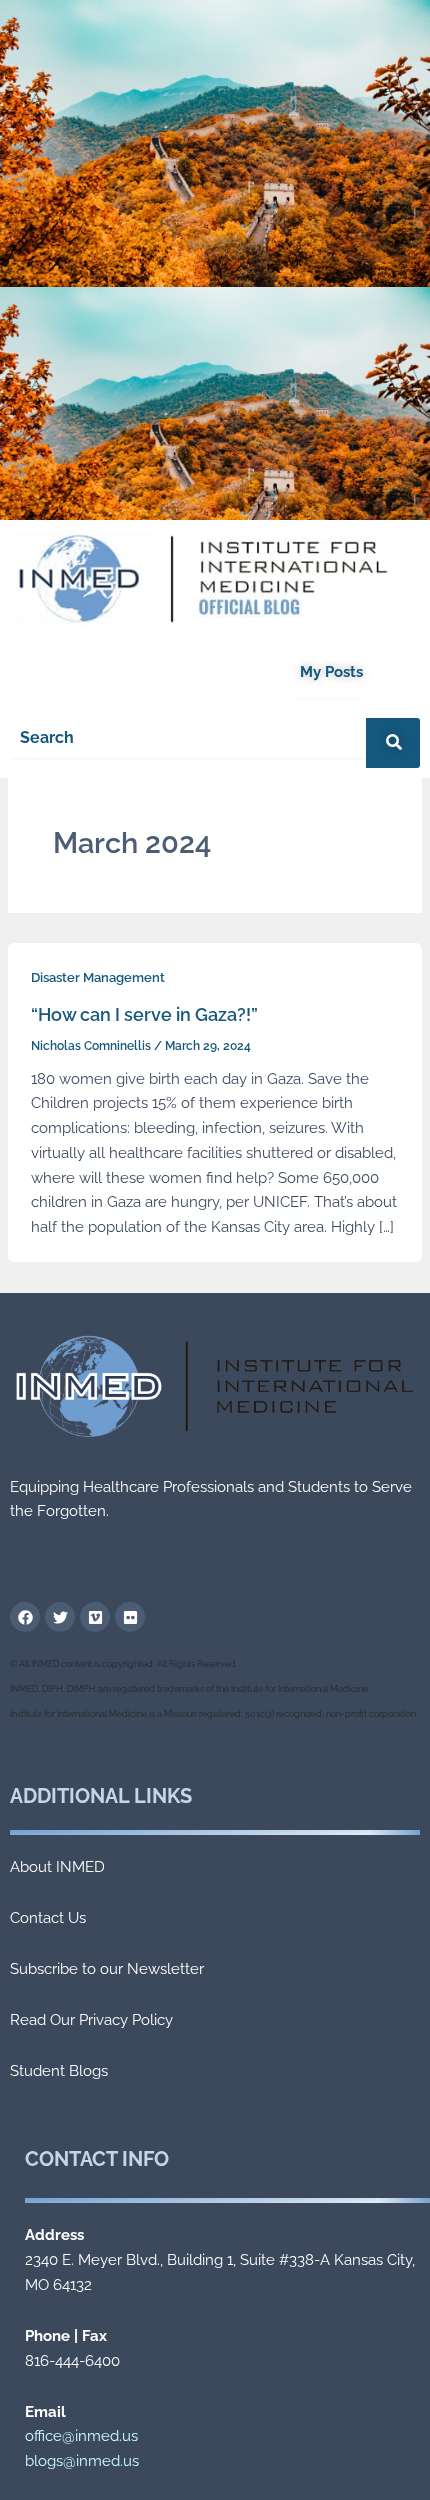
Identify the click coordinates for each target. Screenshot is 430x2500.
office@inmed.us (81, 2436)
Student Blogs (59, 2071)
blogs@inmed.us (82, 2461)
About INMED (57, 1867)
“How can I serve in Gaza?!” (144, 1014)
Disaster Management (98, 977)
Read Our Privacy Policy (91, 2020)
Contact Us (48, 1918)
